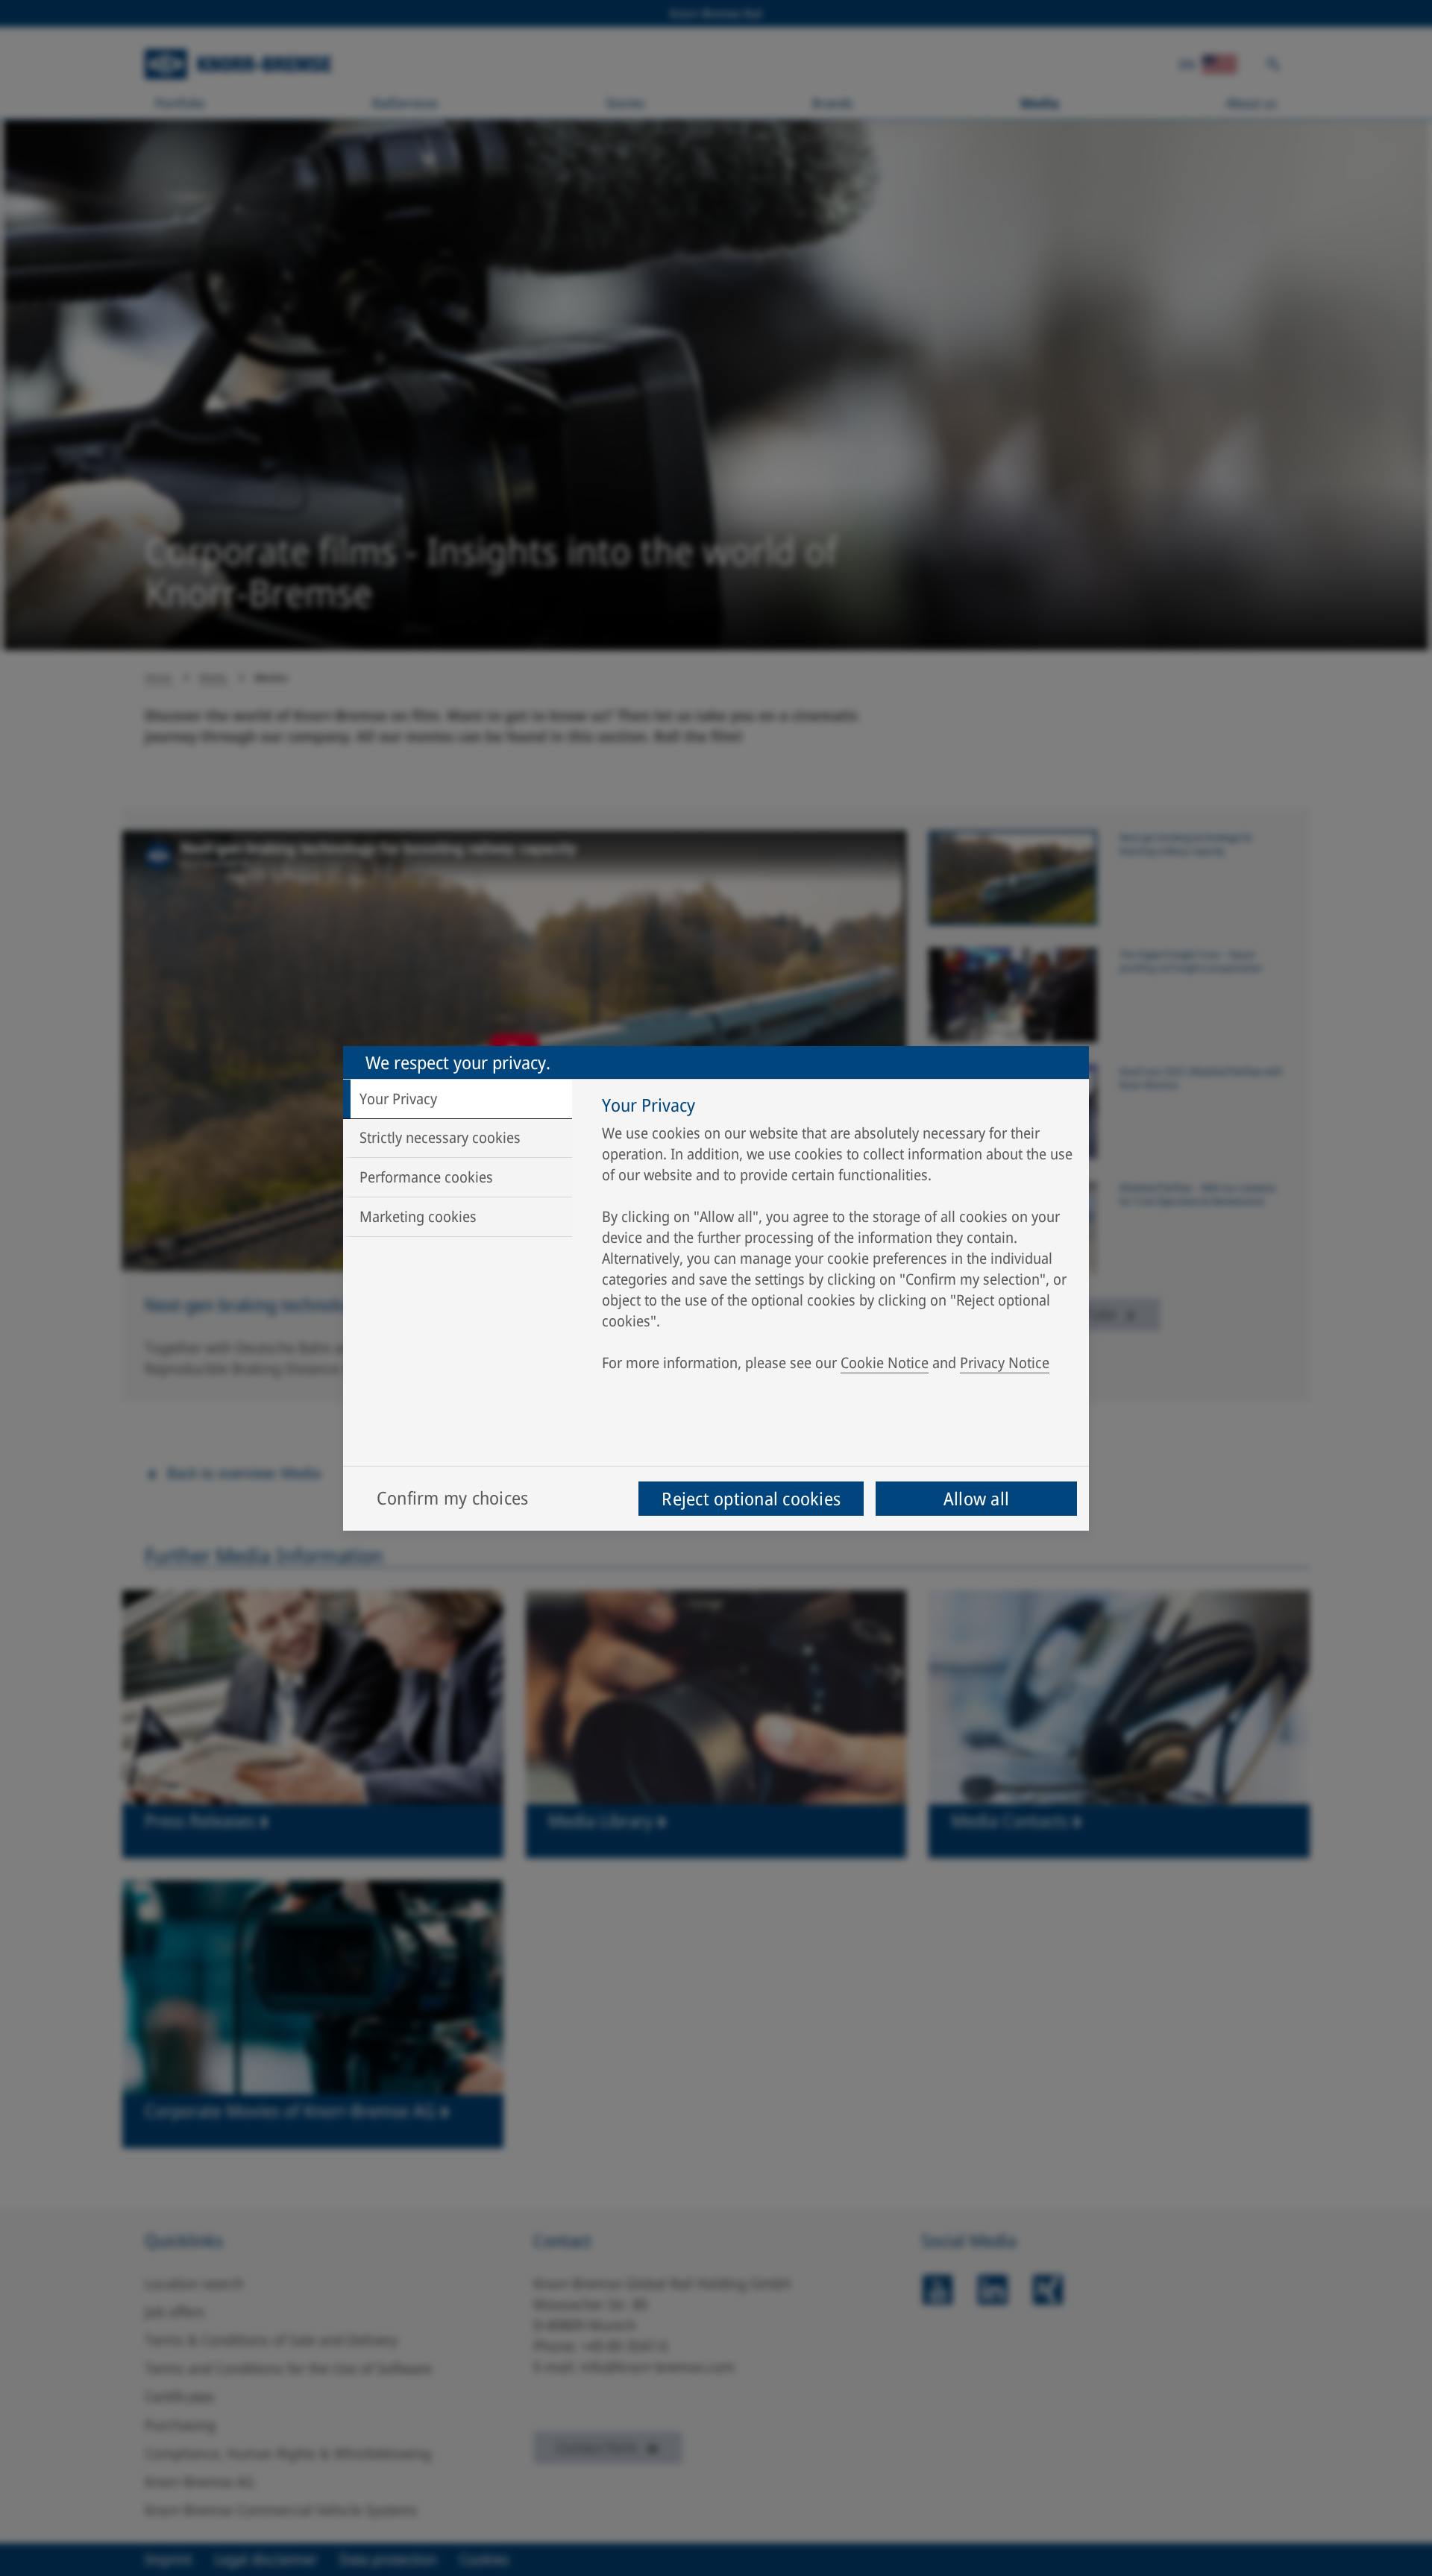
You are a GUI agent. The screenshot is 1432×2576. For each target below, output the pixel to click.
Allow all (976, 1498)
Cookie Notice (885, 1363)
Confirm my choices (452, 1498)
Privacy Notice (1005, 1363)
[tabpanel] (838, 1238)
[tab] (458, 1099)
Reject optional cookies (751, 1498)
